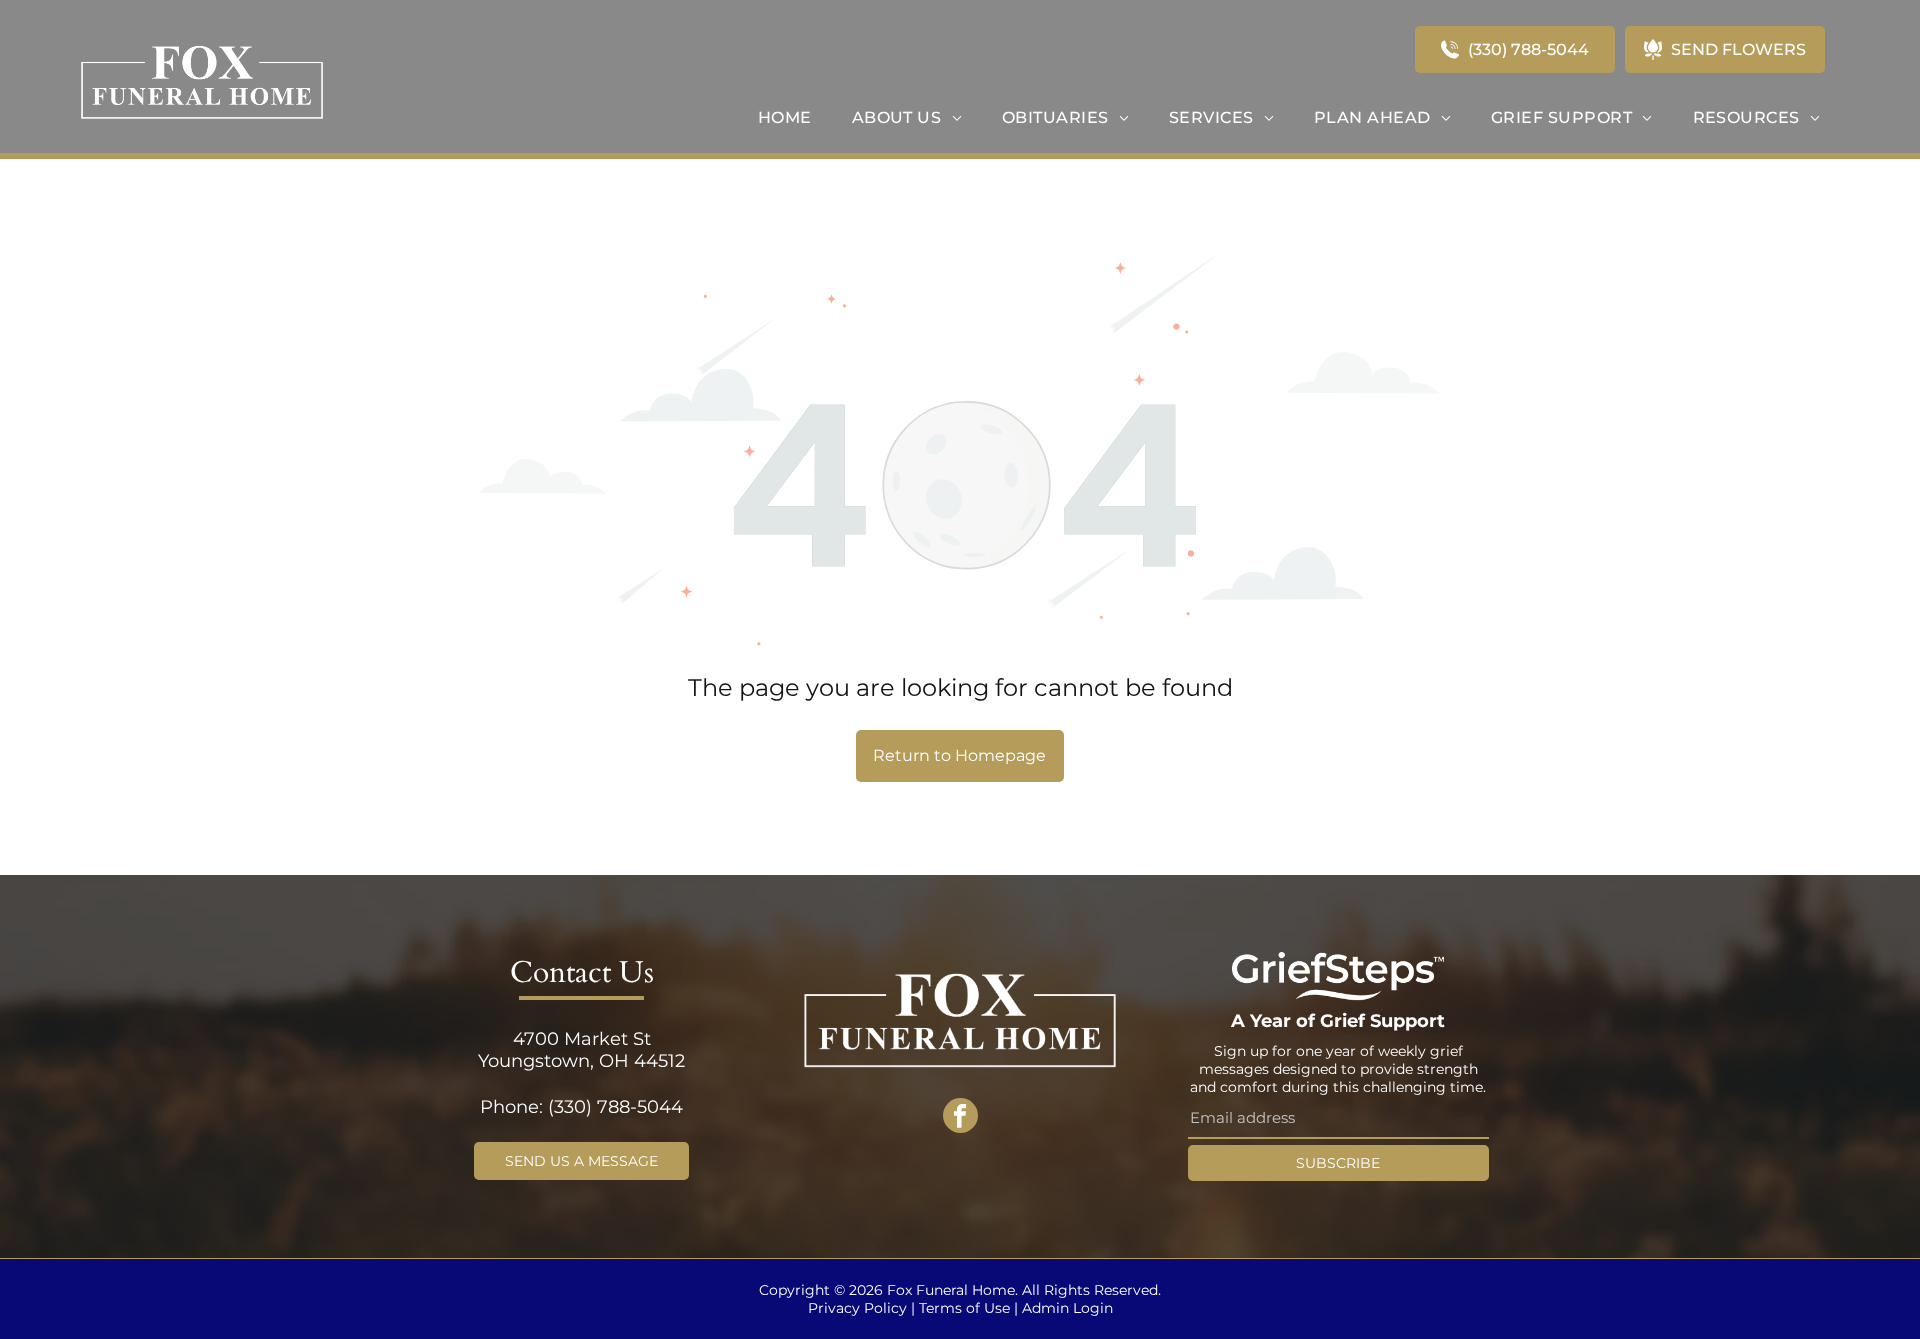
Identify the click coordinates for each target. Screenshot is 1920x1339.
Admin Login (1067, 1308)
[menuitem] (785, 117)
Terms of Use (964, 1308)
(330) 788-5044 (615, 1107)
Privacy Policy (857, 1308)
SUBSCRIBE (1338, 1163)
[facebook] (960, 1118)
